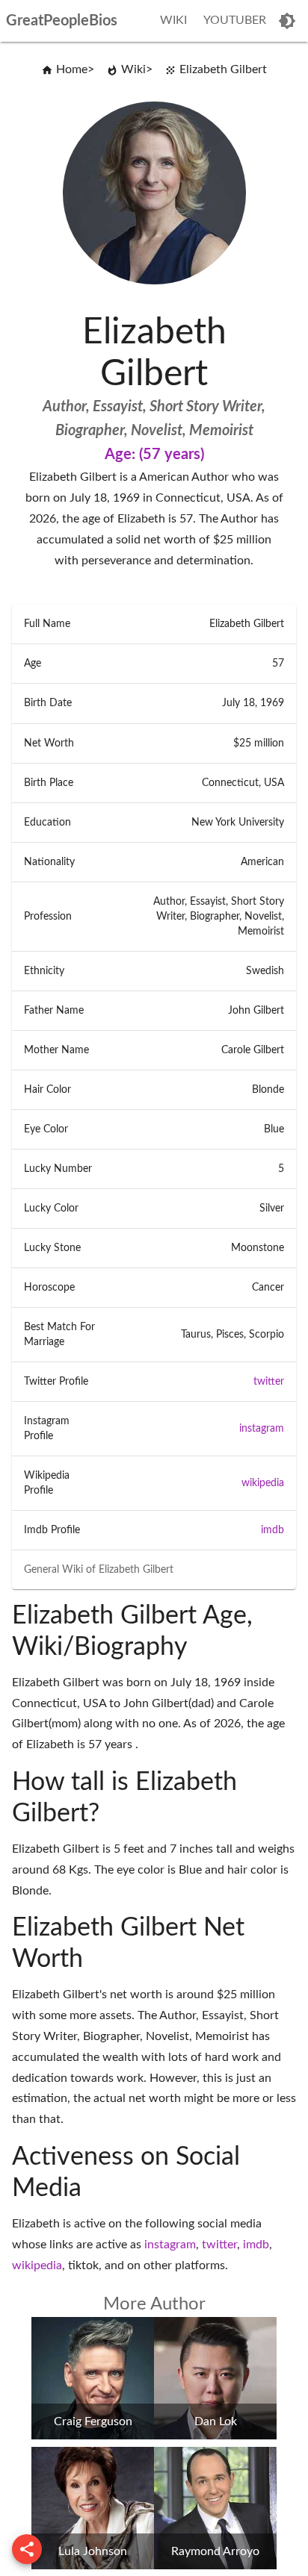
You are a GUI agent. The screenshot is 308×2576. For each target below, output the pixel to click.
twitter (269, 1382)
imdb (272, 1530)
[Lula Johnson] (93, 2566)
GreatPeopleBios (62, 21)
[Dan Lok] (215, 2436)
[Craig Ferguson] (93, 2436)
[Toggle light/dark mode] (287, 21)
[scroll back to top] (27, 2549)
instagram (262, 1429)
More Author (154, 2304)
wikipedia (263, 1483)
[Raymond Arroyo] (215, 2566)
